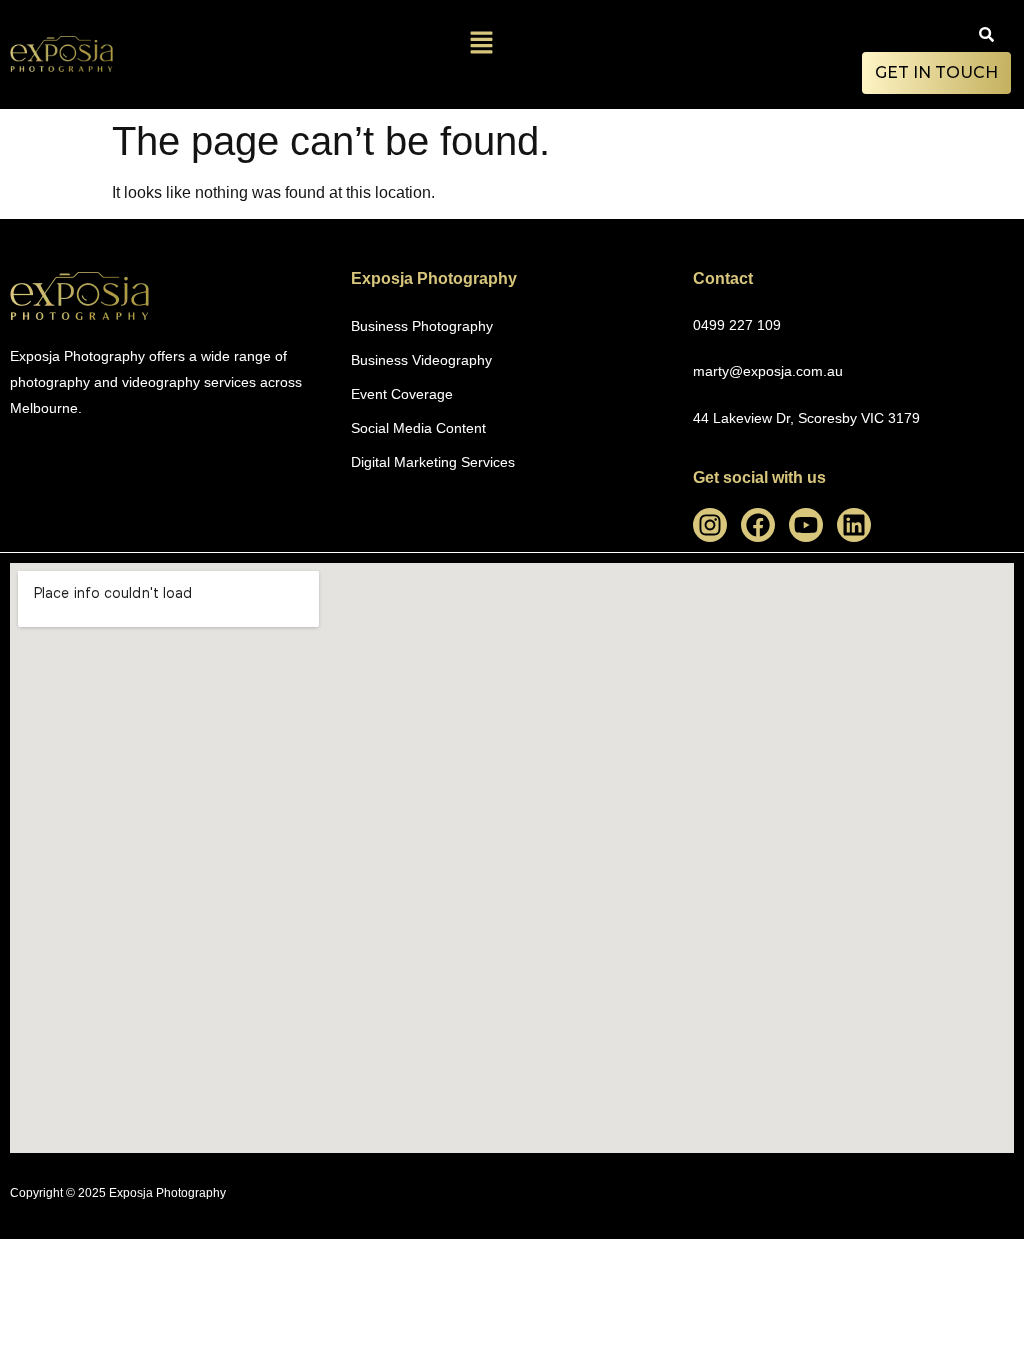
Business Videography (421, 360)
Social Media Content (418, 428)
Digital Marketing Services (433, 462)
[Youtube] (806, 525)
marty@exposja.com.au (768, 371)
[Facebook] (758, 525)
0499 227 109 (737, 325)
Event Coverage (402, 394)
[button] (481, 44)
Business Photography (422, 326)
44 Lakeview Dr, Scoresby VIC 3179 (806, 418)
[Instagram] (710, 525)
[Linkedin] (854, 525)
